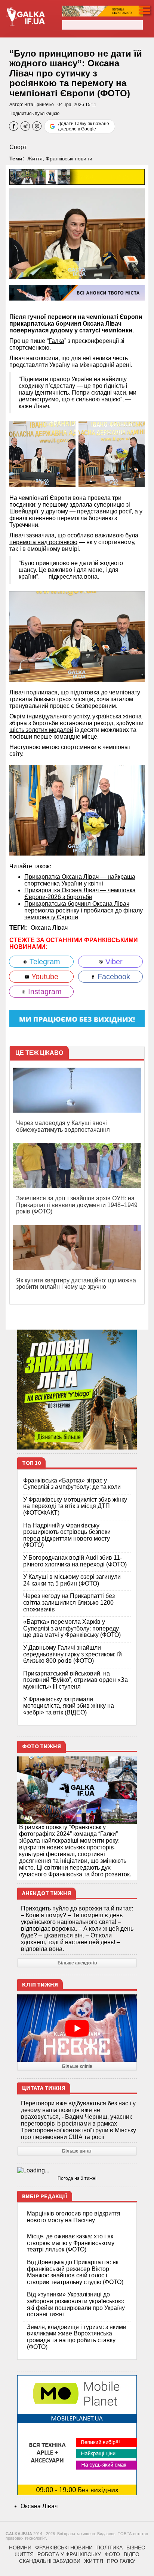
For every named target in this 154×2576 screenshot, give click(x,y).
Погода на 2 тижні (77, 2178)
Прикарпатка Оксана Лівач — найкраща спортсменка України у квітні (80, 880)
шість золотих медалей (41, 730)
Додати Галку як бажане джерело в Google (84, 126)
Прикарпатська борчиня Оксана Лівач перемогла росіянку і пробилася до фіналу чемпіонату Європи (84, 910)
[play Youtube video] (77, 2028)
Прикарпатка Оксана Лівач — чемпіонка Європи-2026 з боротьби (80, 894)
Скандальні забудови (50, 2561)
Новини (20, 2548)
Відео (132, 2554)
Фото (112, 2554)
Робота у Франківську (69, 2554)
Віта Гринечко (39, 105)
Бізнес (136, 2548)
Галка (56, 341)
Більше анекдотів (77, 1963)
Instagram (44, 992)
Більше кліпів (77, 2066)
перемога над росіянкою (43, 542)
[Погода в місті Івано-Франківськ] (77, 2171)
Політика (110, 2548)
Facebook (113, 977)
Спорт (18, 147)
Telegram (44, 962)
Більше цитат (77, 2151)
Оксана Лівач (49, 928)
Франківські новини (69, 159)
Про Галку (121, 2561)
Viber (113, 962)
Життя (35, 159)
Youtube (44, 977)
